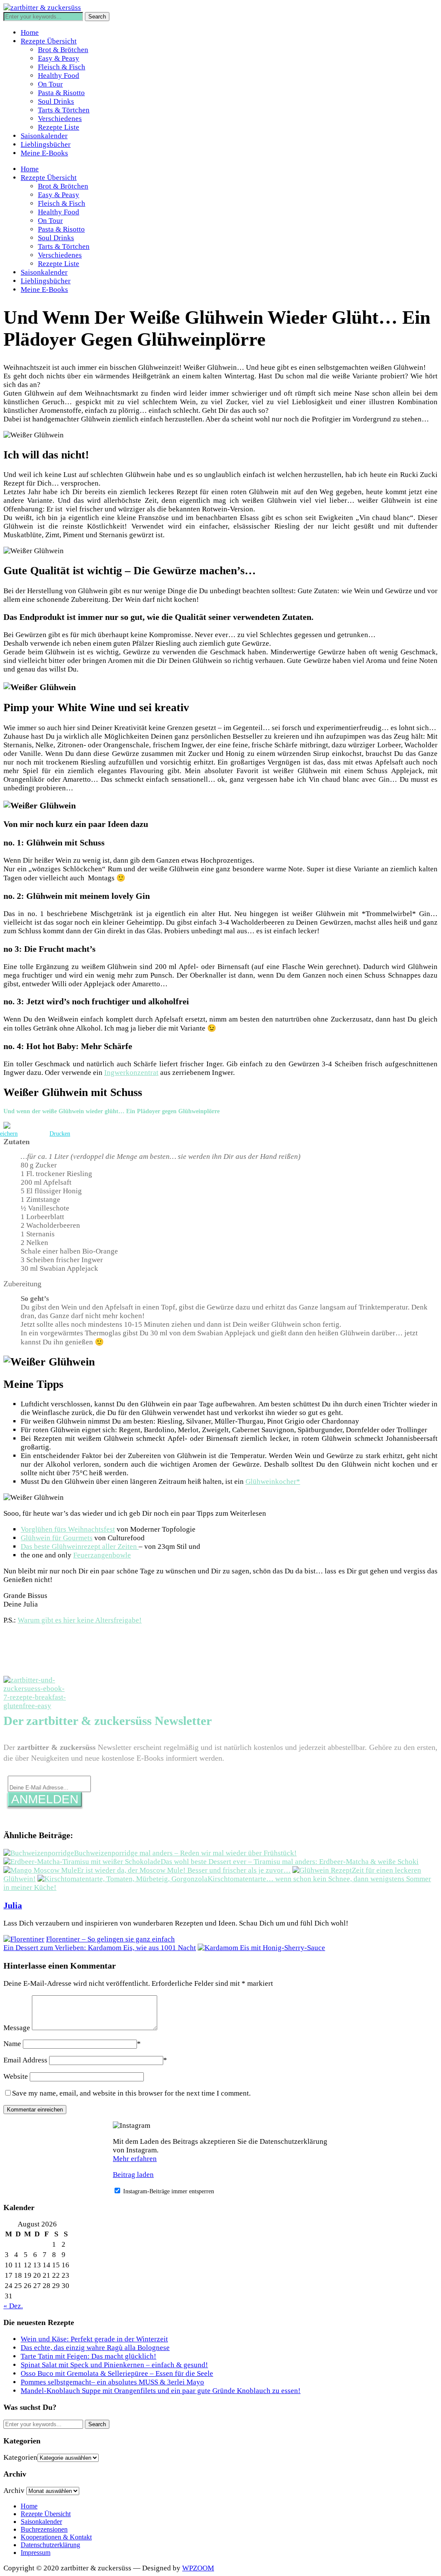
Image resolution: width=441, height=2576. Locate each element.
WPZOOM (198, 2568)
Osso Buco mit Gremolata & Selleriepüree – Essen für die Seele (117, 2373)
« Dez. (13, 2306)
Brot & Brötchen (63, 50)
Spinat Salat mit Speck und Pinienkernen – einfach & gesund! (114, 2365)
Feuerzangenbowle (102, 1555)
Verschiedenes (60, 119)
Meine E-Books (44, 153)
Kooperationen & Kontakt (56, 2537)
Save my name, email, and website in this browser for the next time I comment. (131, 2093)
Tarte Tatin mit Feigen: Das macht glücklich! (89, 2356)
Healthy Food (59, 76)
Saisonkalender (44, 136)
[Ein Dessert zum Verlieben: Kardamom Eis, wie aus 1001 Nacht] (261, 1948)
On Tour (50, 84)
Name (12, 2044)
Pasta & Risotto (61, 93)
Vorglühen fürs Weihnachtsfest (68, 1529)
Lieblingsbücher (46, 144)
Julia (13, 1905)
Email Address (25, 2060)
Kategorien (20, 2457)
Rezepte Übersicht (49, 41)
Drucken (60, 1134)
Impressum (36, 2553)
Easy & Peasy (59, 58)
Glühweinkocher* (273, 1482)
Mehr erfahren (135, 2159)
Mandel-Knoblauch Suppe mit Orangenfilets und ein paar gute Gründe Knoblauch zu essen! (161, 2391)
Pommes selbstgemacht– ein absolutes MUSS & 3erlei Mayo (112, 2382)
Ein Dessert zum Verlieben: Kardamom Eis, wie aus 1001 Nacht (100, 1948)
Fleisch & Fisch (62, 67)
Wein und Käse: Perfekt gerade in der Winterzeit (94, 2339)
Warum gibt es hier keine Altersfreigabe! (80, 1620)
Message (17, 2028)
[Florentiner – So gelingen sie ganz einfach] (24, 1939)
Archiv (14, 2491)
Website (16, 2076)
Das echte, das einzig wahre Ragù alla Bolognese (95, 2348)
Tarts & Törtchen (64, 110)
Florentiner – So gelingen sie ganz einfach (110, 1939)
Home (30, 33)
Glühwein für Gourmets (57, 1538)
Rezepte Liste (59, 127)
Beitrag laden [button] (133, 2175)
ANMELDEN (45, 1799)
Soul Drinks (56, 101)
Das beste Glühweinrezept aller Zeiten (80, 1547)
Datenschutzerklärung (50, 2545)
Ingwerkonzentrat (131, 1073)
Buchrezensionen (44, 2529)
